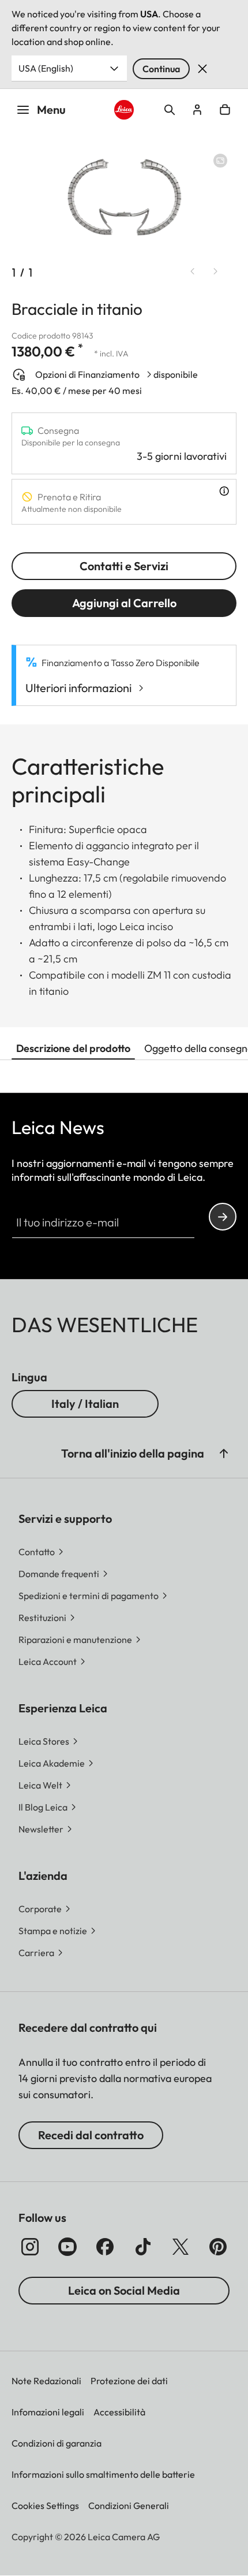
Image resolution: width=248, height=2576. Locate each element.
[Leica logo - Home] (124, 110)
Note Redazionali (46, 2381)
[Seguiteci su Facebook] (105, 2247)
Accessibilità (119, 2412)
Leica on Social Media (124, 2290)
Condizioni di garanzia (57, 2443)
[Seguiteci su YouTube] (67, 2247)
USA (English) (46, 68)
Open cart (225, 110)
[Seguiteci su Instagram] (30, 2247)
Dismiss (202, 69)
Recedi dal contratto (91, 2135)
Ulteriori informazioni (78, 688)
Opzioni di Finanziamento (87, 374)
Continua (161, 69)
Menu (51, 109)
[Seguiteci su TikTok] (143, 2247)
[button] (224, 1454)
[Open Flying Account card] (197, 110)
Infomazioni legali (48, 2412)
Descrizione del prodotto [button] (73, 1048)
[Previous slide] (193, 272)
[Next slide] (216, 272)
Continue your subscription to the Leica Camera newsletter (223, 1217)
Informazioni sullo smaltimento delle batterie (103, 2474)
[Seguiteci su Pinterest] (218, 2247)
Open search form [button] (170, 110)
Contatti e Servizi (124, 566)
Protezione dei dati (129, 2381)
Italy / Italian (85, 1404)
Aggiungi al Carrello (124, 603)
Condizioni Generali (129, 2506)
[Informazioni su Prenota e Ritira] (224, 491)
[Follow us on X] (181, 2247)
